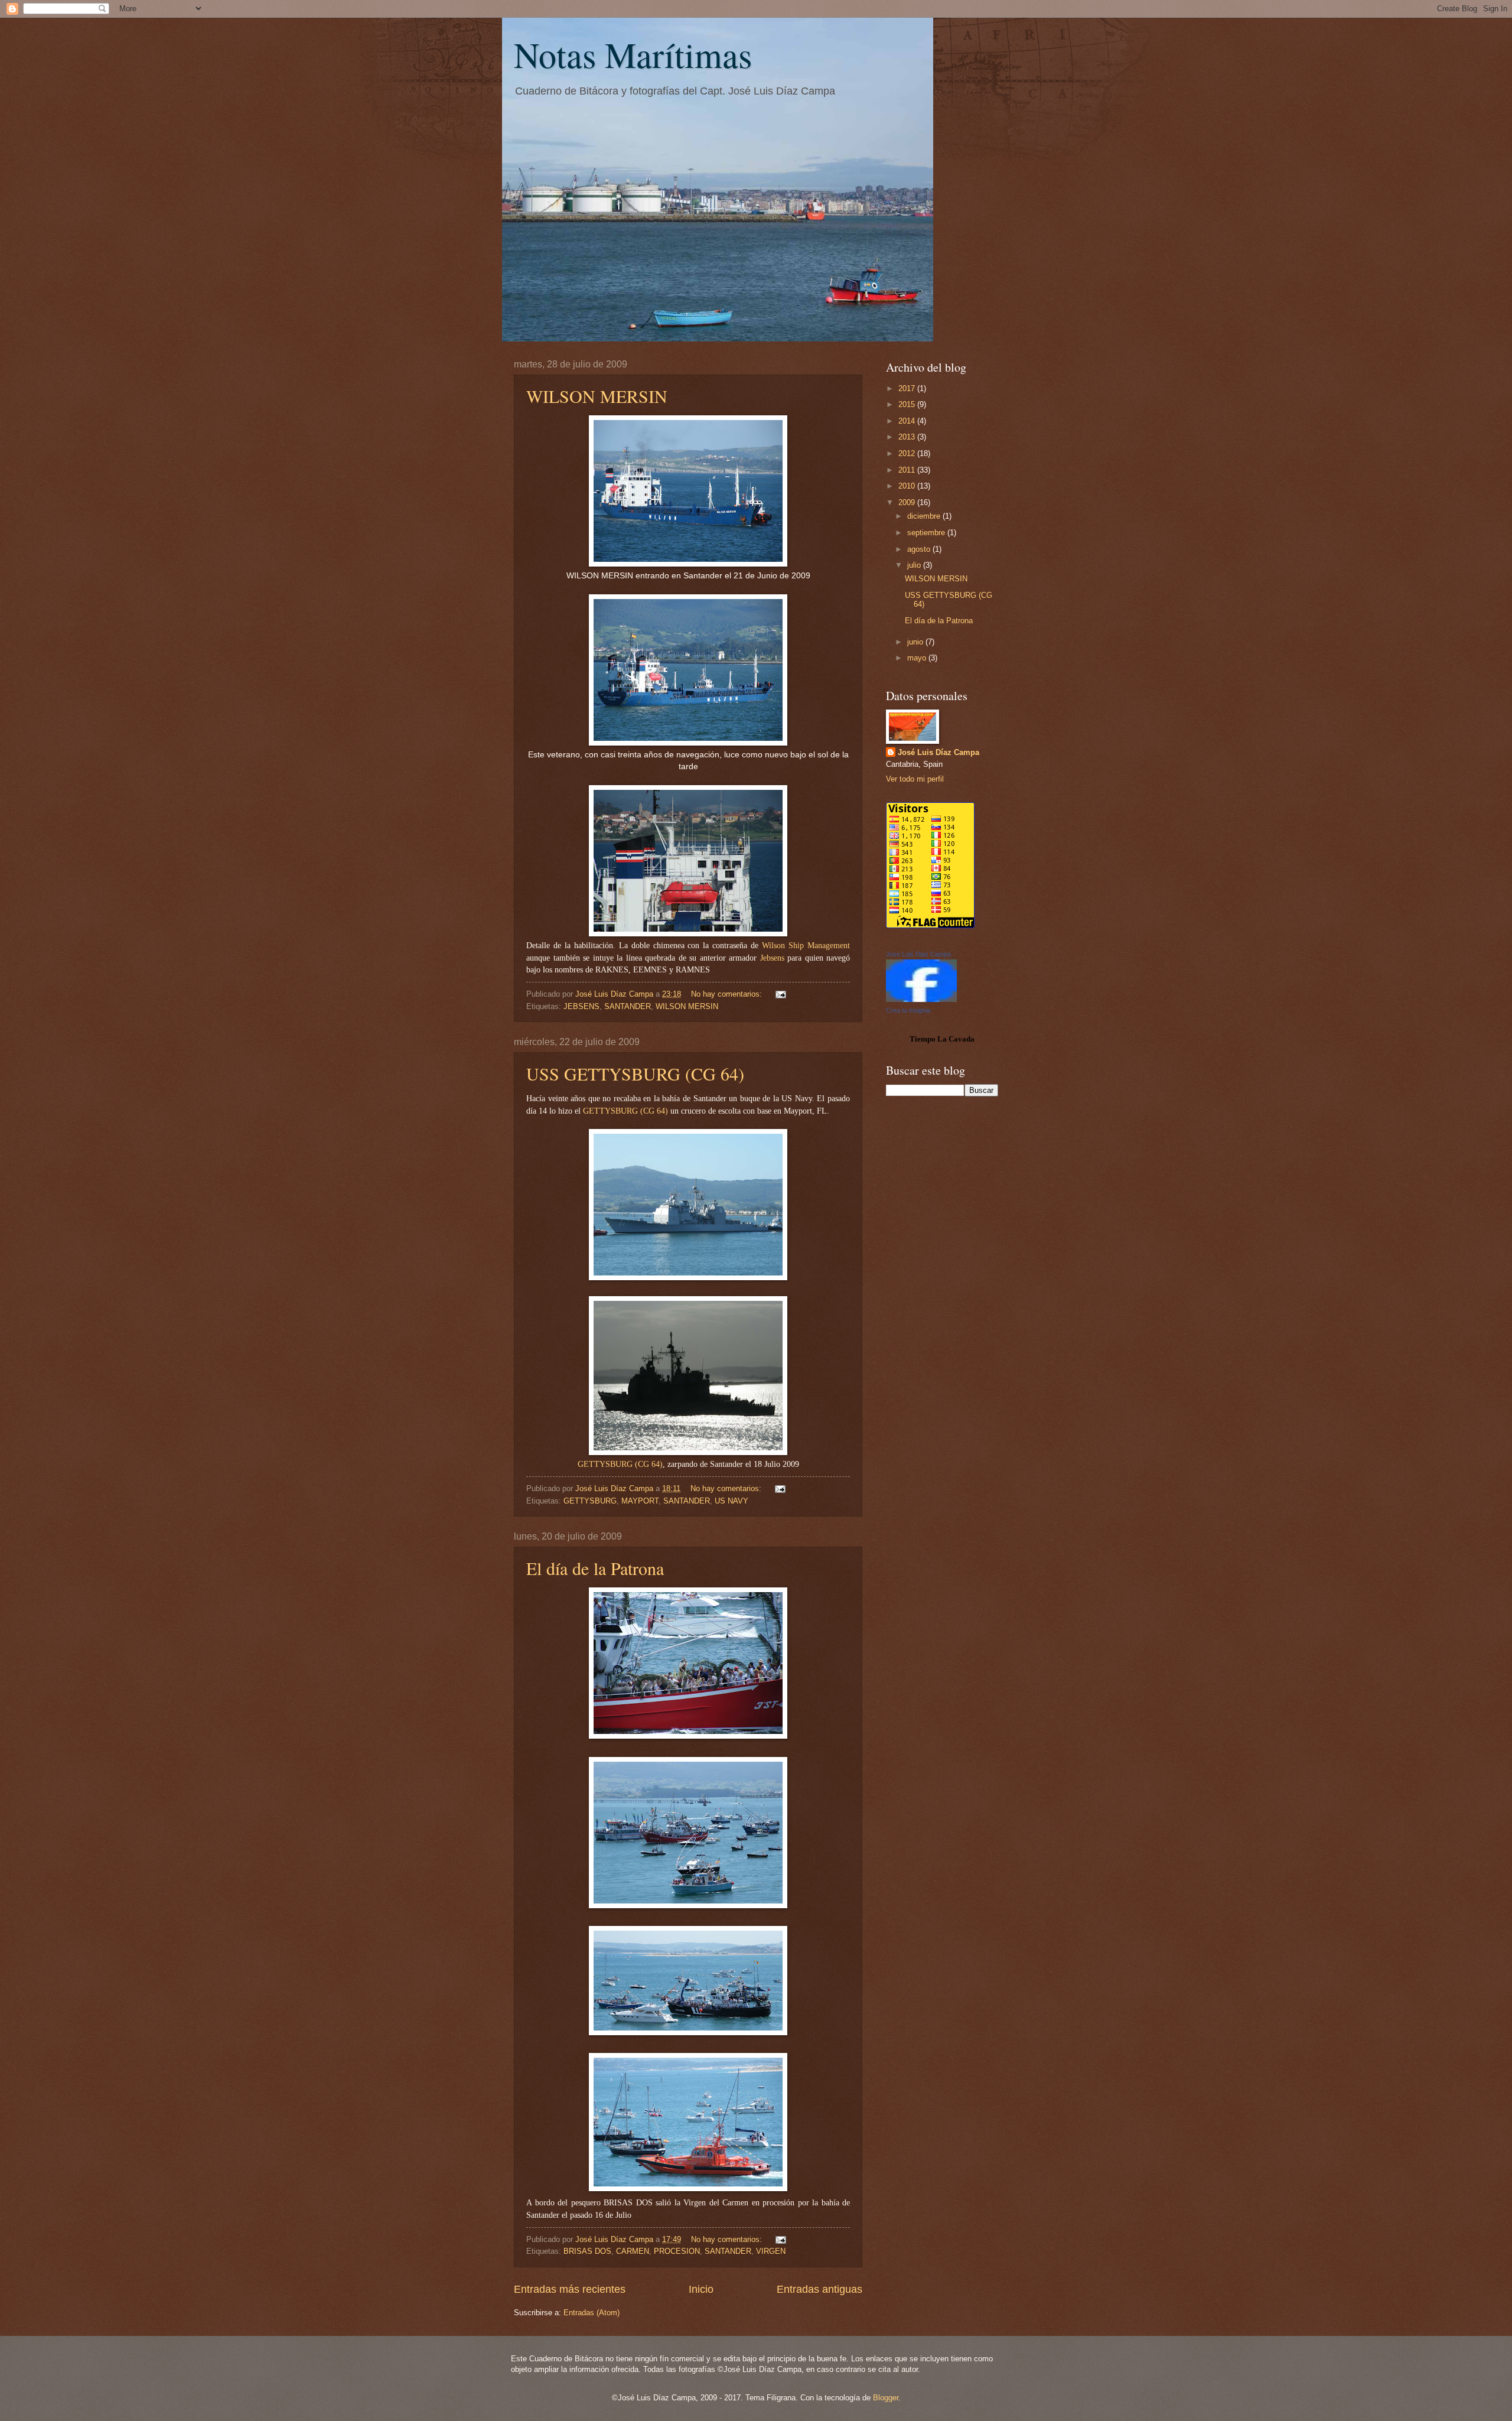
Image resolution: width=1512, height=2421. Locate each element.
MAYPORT (640, 1501)
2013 (908, 437)
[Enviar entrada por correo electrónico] (780, 994)
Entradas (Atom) (592, 2313)
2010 (908, 486)
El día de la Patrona (595, 1568)
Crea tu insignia (908, 1010)
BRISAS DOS (587, 2251)
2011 (908, 470)
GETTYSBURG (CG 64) (625, 1111)
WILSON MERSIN (597, 396)
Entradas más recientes (570, 2289)
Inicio (701, 2289)
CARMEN (633, 2251)
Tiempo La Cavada (942, 1039)
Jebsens (772, 958)
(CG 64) (648, 1464)
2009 (908, 502)
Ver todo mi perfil (915, 779)
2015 (908, 404)
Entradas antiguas (819, 2289)
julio (915, 565)
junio (916, 642)
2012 (908, 453)
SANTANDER (628, 1006)
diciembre (925, 516)
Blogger (886, 2398)
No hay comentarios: (728, 994)
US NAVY (731, 1501)
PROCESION (677, 2251)
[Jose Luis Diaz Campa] (921, 999)
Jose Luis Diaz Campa (918, 954)
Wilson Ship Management (806, 946)
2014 (908, 421)
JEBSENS (581, 1006)
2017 (908, 388)
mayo (918, 658)
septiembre (927, 533)
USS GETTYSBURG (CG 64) (635, 1073)
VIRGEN (771, 2251)
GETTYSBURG (605, 1464)
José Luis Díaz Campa (939, 752)
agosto (920, 549)
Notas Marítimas (633, 54)
